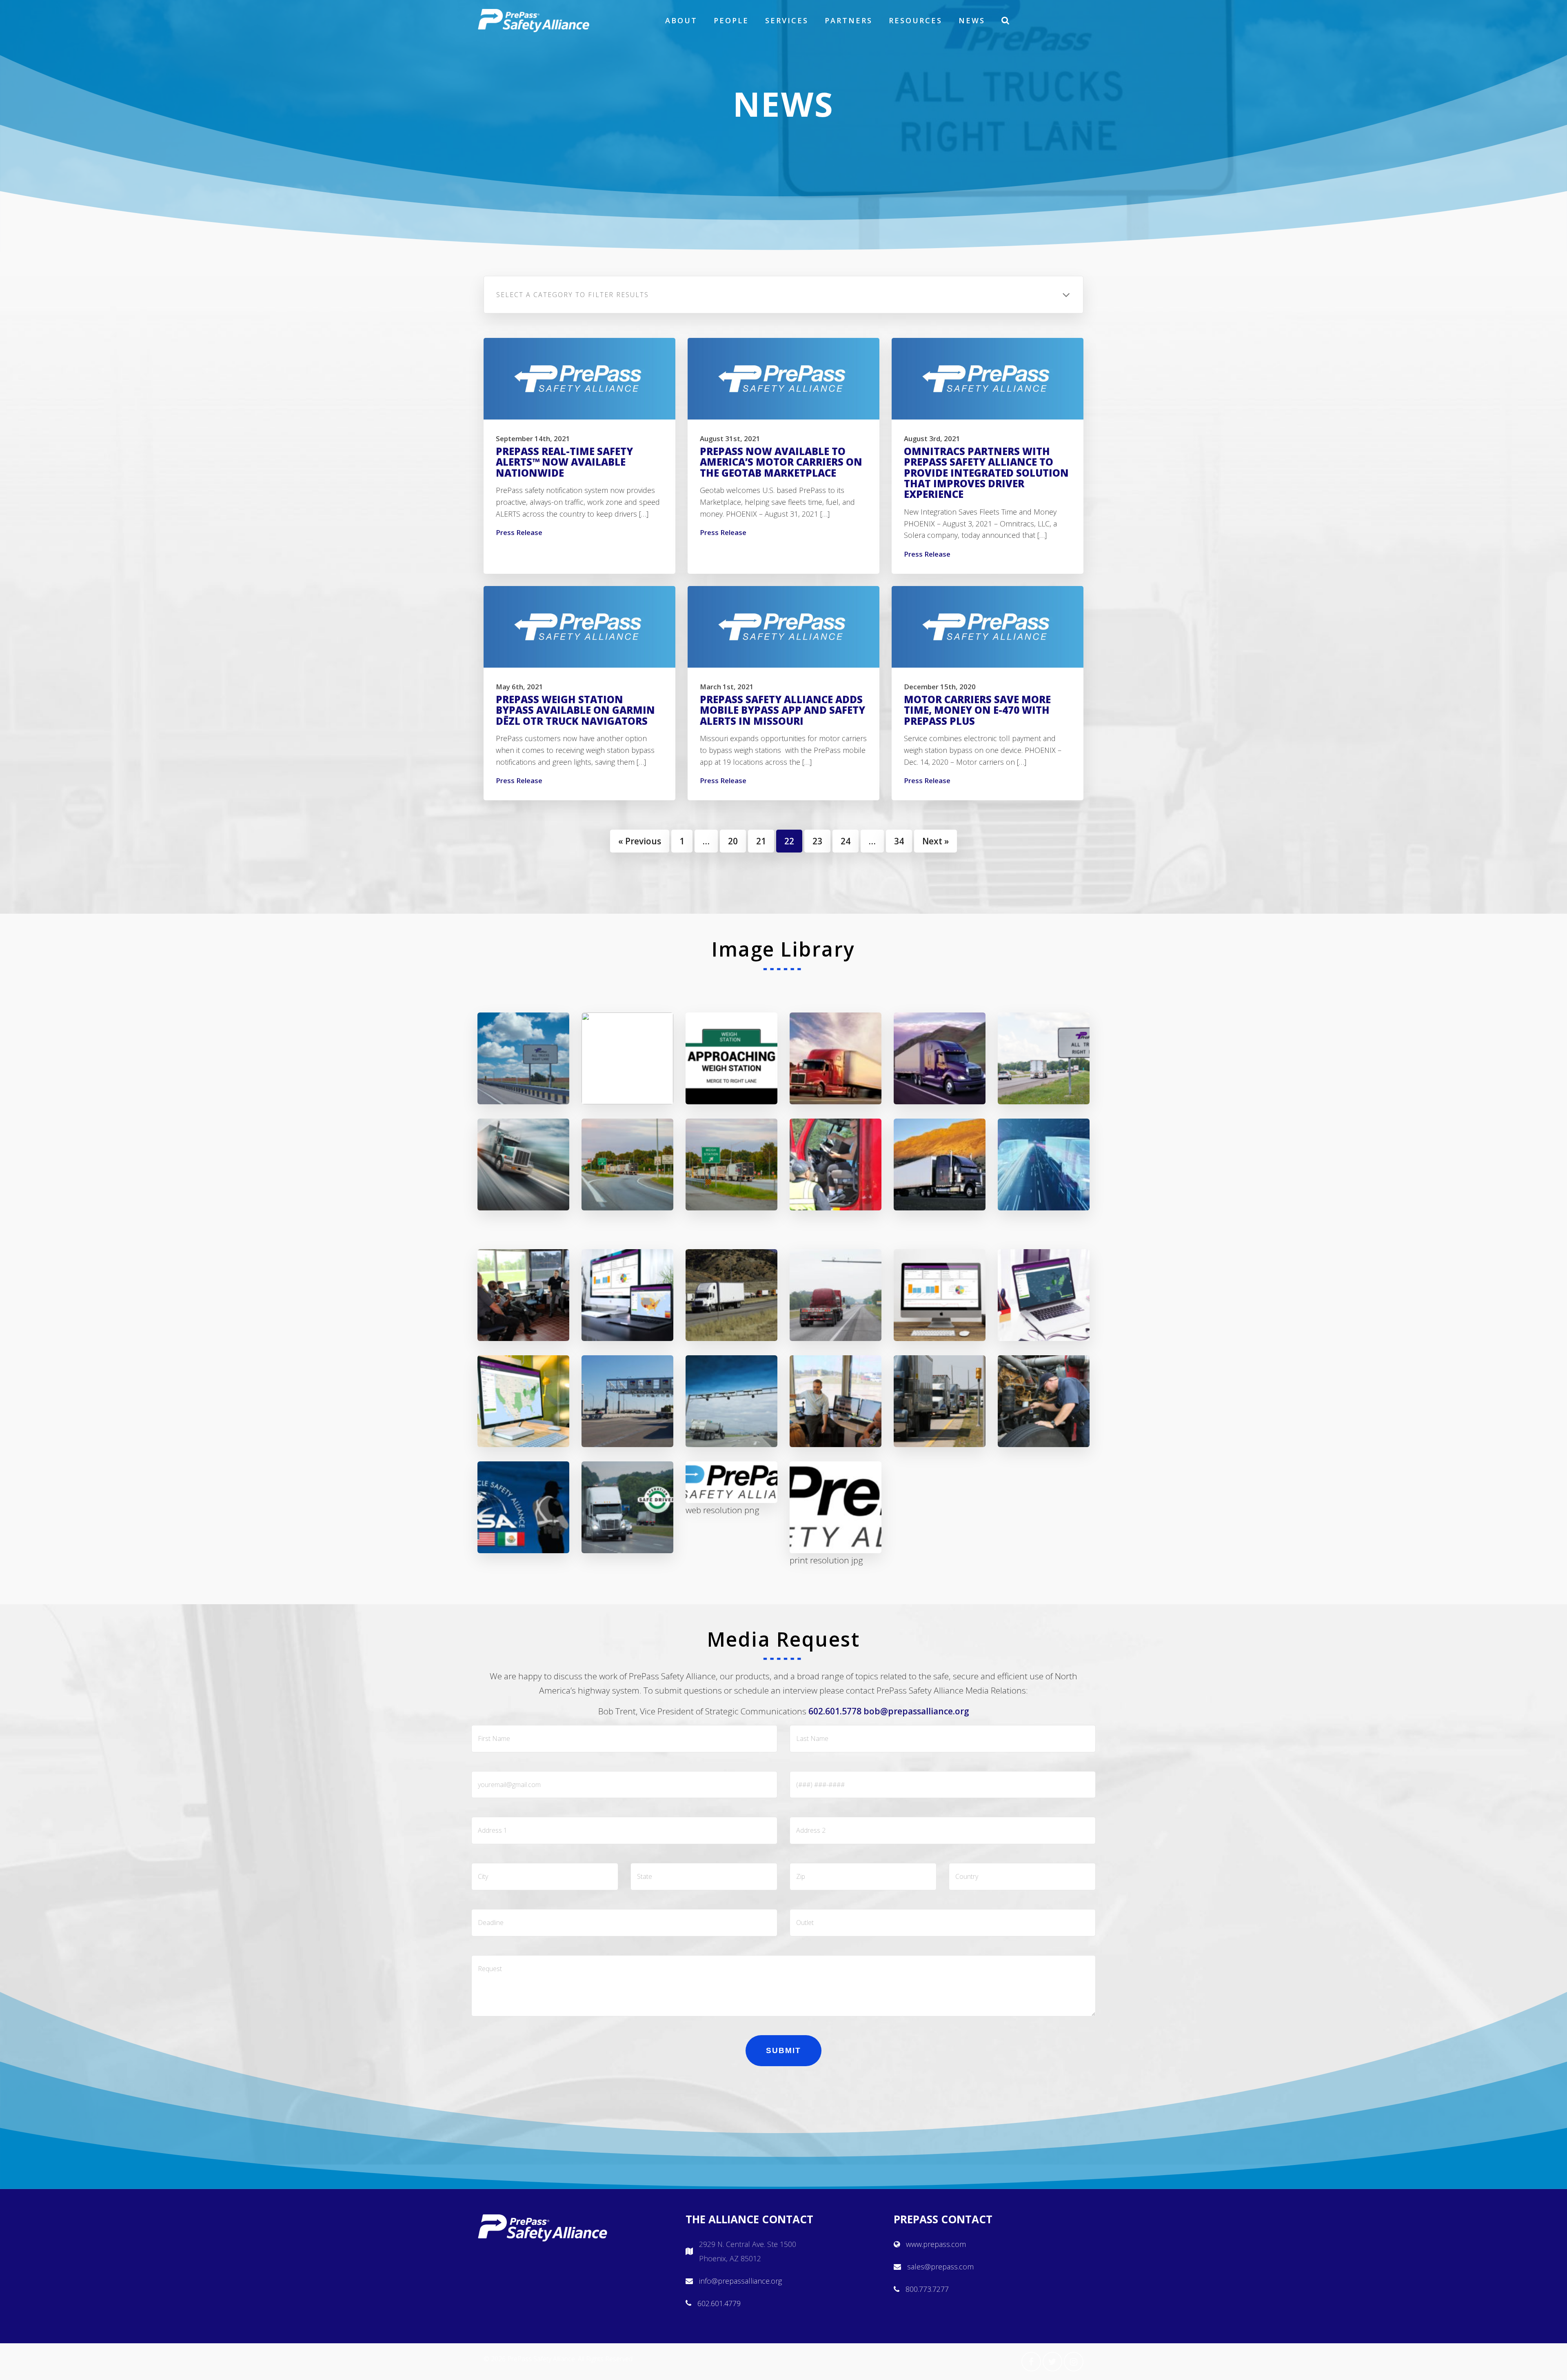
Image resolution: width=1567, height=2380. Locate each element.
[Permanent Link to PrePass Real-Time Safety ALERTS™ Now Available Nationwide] (579, 379)
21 (761, 841)
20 (733, 841)
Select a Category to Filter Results (573, 295)
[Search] (1006, 20)
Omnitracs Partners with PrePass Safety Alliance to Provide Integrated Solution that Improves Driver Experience (986, 473)
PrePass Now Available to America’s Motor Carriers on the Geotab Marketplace (781, 462)
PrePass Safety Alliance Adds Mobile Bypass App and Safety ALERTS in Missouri (782, 710)
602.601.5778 (835, 1711)
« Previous (640, 841)
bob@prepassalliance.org (916, 1711)
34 (899, 841)
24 (846, 841)
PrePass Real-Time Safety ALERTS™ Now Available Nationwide (564, 462)
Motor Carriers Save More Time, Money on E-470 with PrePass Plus (977, 710)
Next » (936, 841)
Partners (849, 20)
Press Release (519, 532)
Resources (916, 20)
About (681, 20)
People (731, 20)
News (972, 20)
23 (817, 841)
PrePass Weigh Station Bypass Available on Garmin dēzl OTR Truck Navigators (575, 710)
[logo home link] (534, 20)
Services (787, 20)
